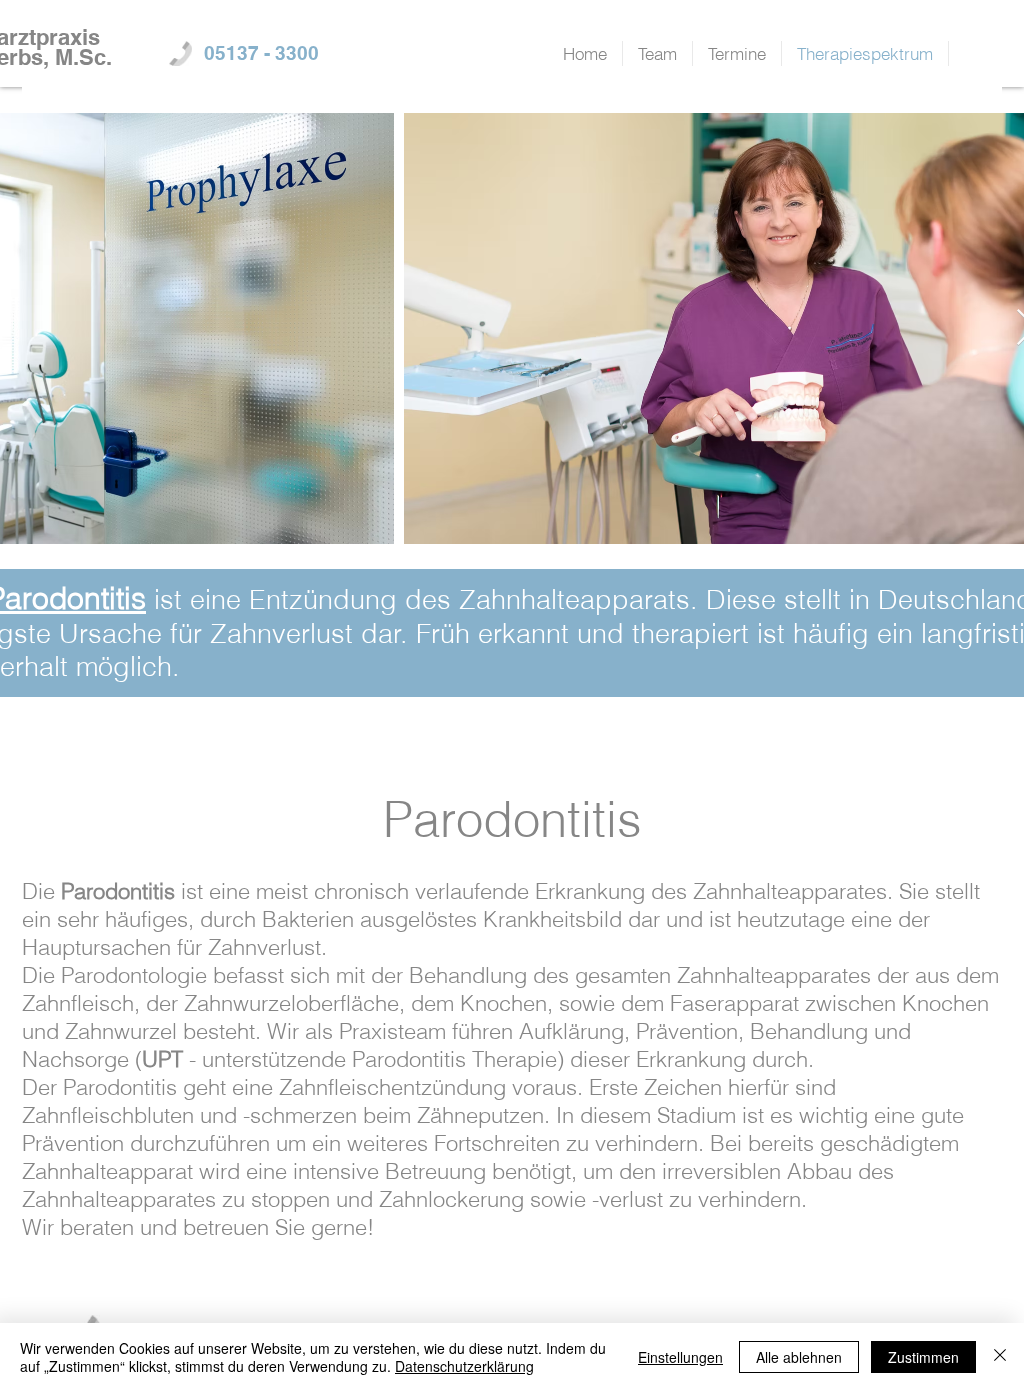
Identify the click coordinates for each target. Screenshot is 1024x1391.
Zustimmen (923, 1357)
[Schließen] (1000, 1357)
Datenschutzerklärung (464, 1366)
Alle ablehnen (799, 1357)
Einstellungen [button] (680, 1357)
